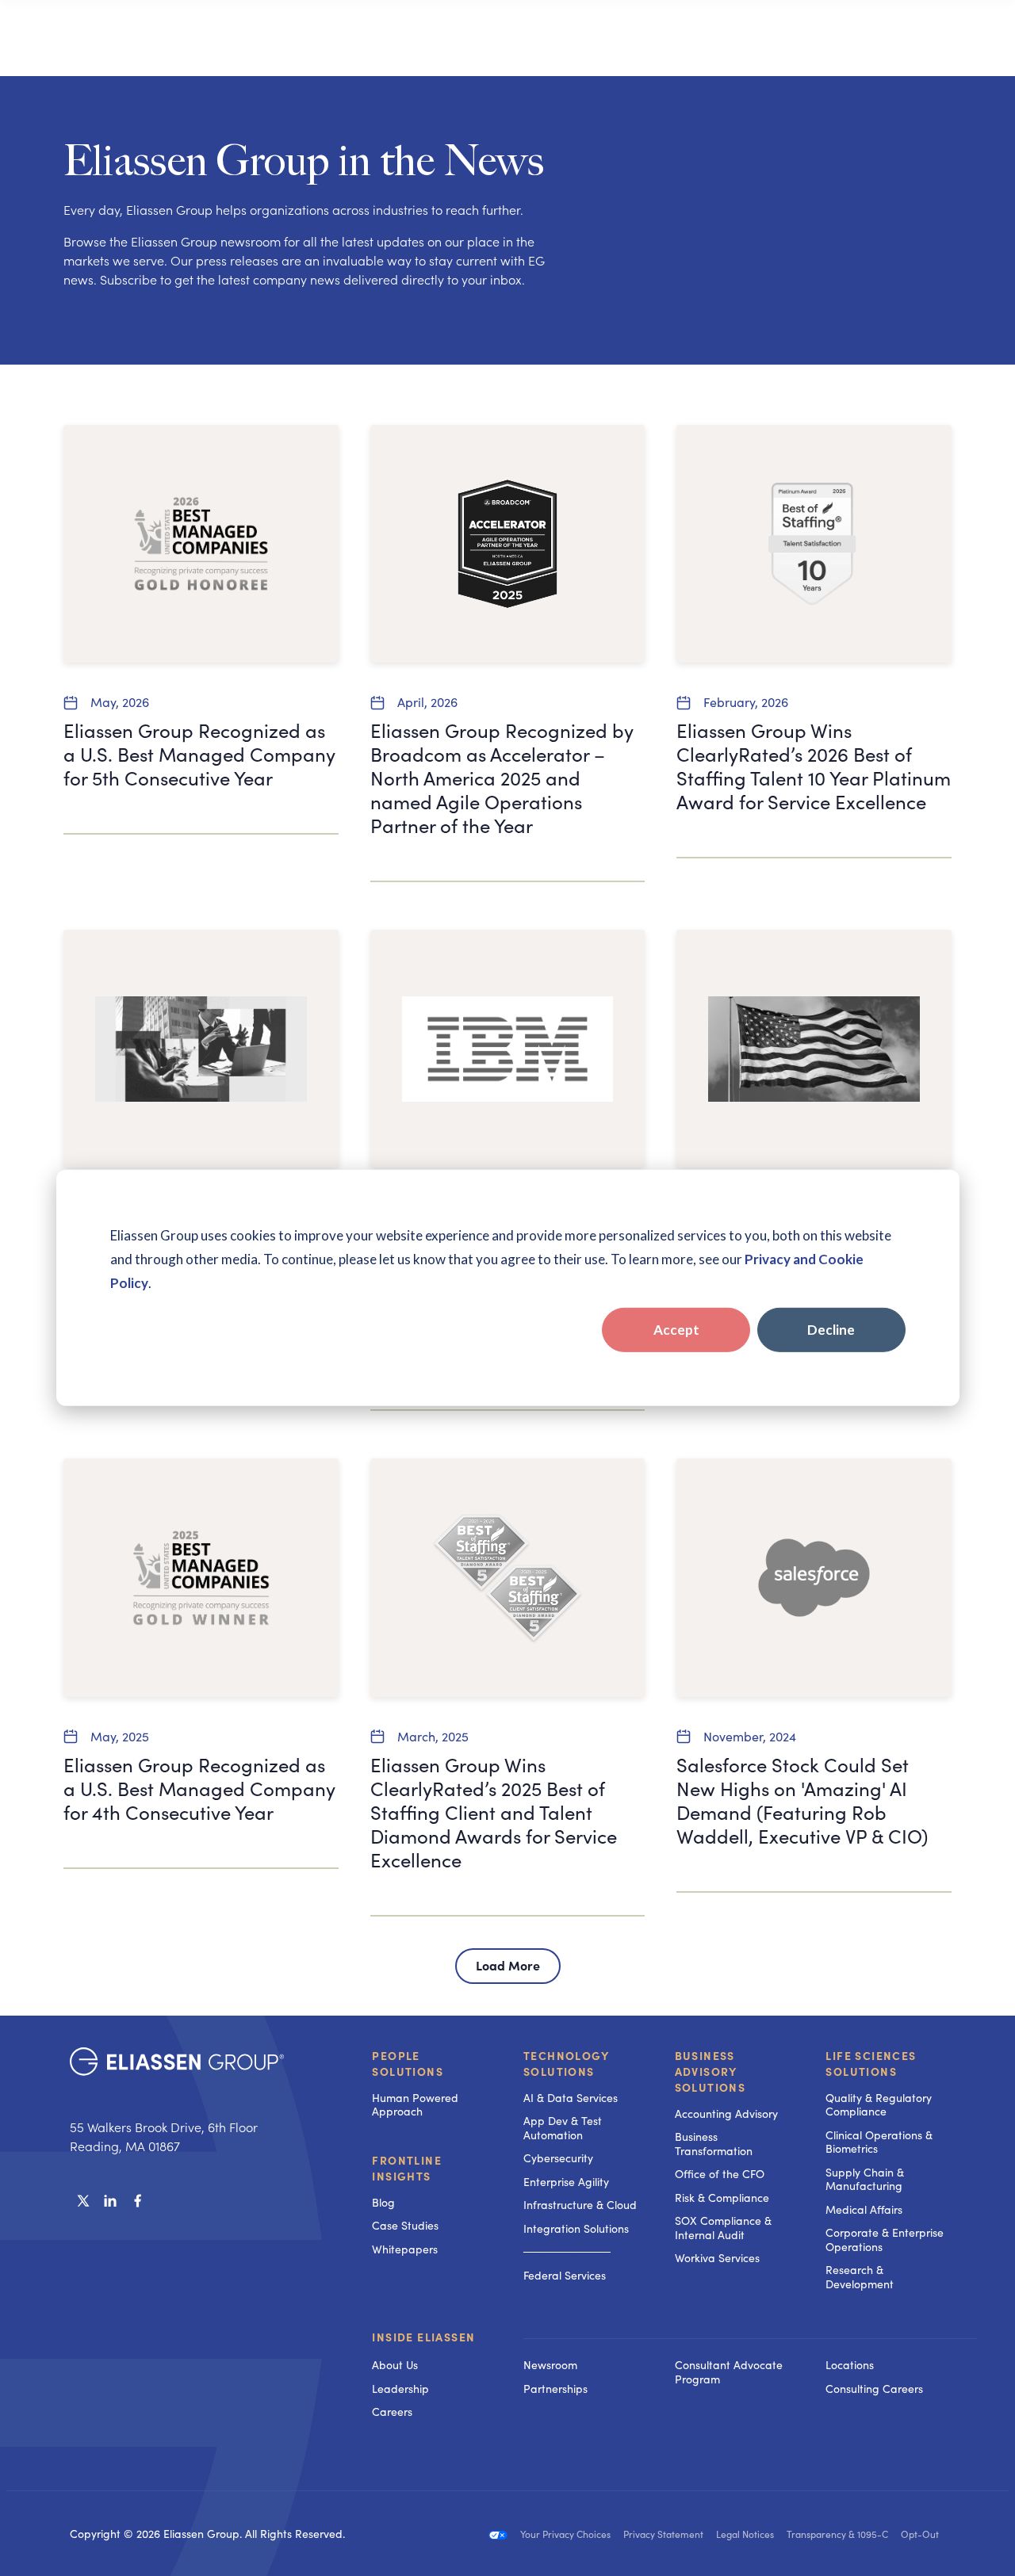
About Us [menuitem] (395, 2365)
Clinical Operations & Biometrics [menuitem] (879, 2142)
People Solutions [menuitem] (408, 2063)
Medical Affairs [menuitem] (864, 2209)
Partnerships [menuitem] (555, 2389)
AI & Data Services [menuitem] (571, 2098)
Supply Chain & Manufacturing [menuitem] (865, 2179)
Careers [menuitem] (392, 2412)
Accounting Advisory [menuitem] (726, 2114)
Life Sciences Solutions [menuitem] (871, 2063)
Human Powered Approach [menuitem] (415, 2105)
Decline (831, 1330)
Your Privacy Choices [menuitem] (565, 2534)
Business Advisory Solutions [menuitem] (710, 2071)
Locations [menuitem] (850, 2365)
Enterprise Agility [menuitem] (566, 2182)
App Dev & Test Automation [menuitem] (563, 2128)
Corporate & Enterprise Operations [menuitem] (885, 2240)
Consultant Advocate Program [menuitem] (729, 2372)
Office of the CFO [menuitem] (720, 2174)
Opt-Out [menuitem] (920, 2534)
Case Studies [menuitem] (405, 2225)
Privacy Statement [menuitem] (663, 2534)
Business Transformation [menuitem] (714, 2144)
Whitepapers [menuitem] (405, 2249)
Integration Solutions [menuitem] (576, 2228)
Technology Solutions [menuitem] (566, 2063)
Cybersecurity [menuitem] (558, 2158)
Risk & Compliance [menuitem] (722, 2198)
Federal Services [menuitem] (565, 2275)
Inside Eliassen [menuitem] (423, 2337)
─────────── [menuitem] (567, 2251)
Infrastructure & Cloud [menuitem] (580, 2205)
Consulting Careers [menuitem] (874, 2389)
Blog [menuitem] (383, 2202)
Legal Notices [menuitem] (745, 2534)
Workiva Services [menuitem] (717, 2258)
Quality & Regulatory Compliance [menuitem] (879, 2105)
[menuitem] (583, 2338)
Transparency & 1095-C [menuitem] (837, 2534)
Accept (676, 1330)
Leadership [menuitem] (400, 2389)
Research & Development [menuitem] (860, 2277)
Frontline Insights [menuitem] (407, 2168)
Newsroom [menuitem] (550, 2365)
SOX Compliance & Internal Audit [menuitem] (723, 2228)
